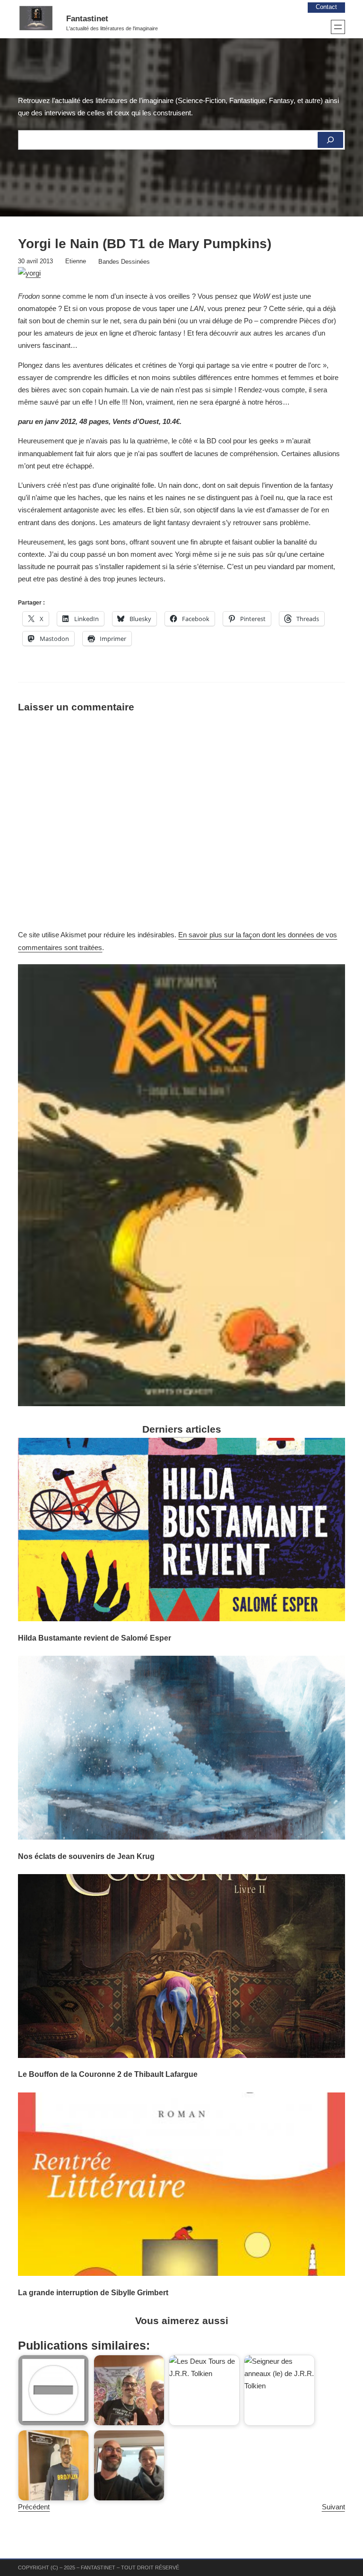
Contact (326, 7)
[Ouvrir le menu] (338, 27)
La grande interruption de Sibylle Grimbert (93, 2292)
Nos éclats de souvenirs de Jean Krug (86, 1856)
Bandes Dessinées (124, 262)
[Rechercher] (330, 140)
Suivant (333, 2507)
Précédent (34, 2507)
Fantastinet (87, 19)
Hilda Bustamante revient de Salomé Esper (95, 1638)
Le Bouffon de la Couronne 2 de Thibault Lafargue (108, 2074)
